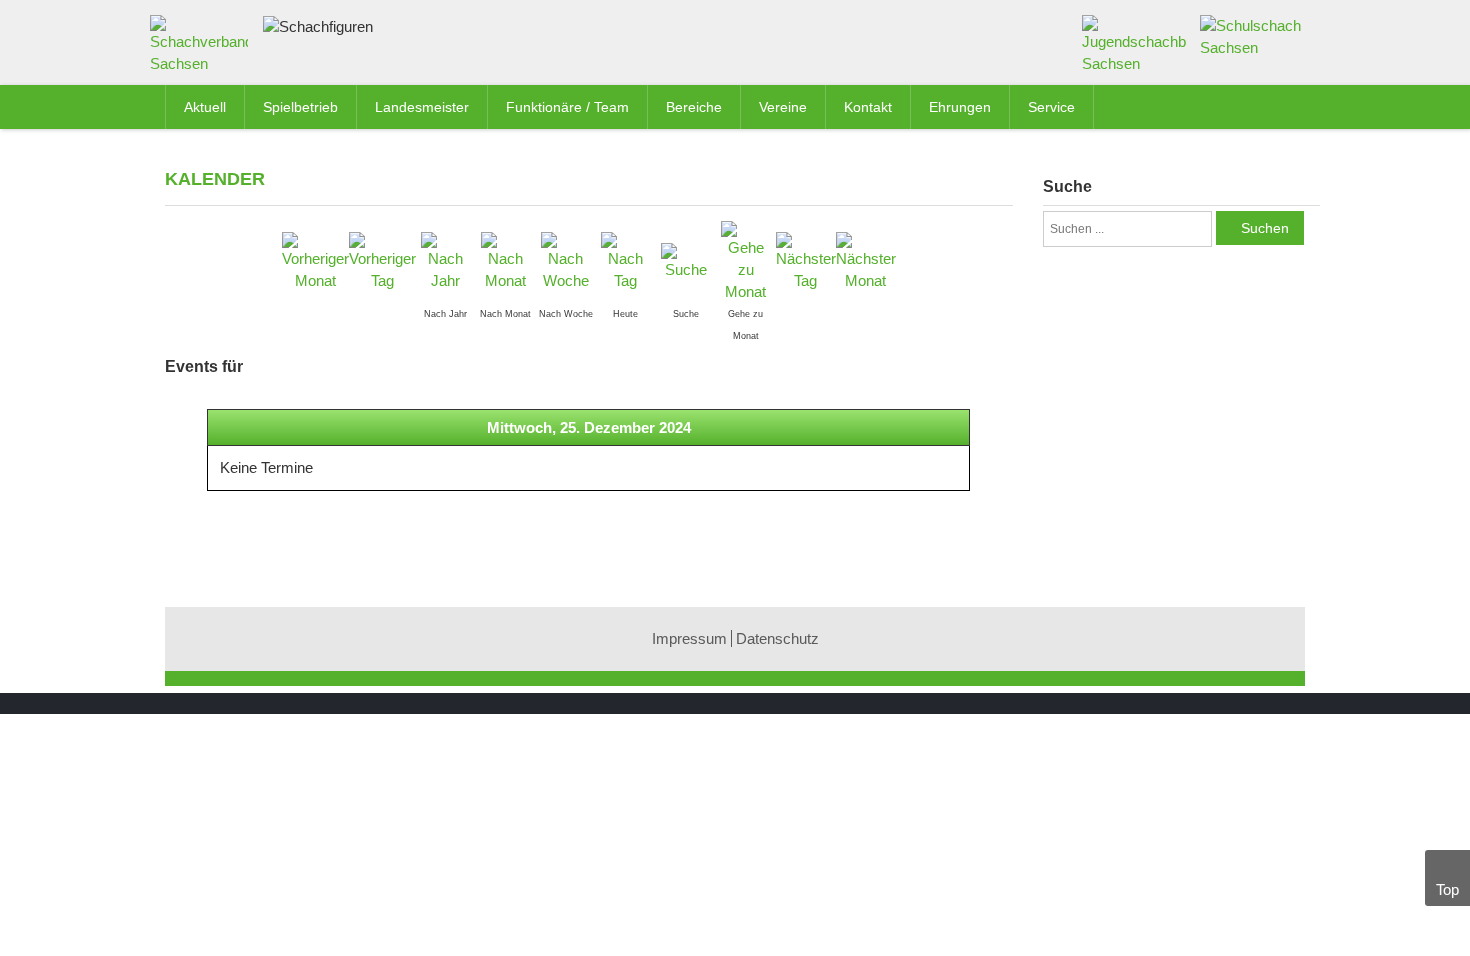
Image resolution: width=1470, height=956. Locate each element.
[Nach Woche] (566, 260)
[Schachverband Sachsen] (204, 48)
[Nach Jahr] (446, 260)
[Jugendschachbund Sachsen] (1134, 43)
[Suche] (686, 260)
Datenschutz (777, 638)
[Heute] (626, 260)
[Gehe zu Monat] (746, 260)
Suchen (1265, 228)
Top (1447, 889)
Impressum (689, 638)
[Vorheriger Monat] (315, 260)
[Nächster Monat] (866, 260)
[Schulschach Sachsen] (1252, 35)
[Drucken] (1003, 177)
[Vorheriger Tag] (382, 260)
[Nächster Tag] (806, 260)
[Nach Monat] (506, 260)
